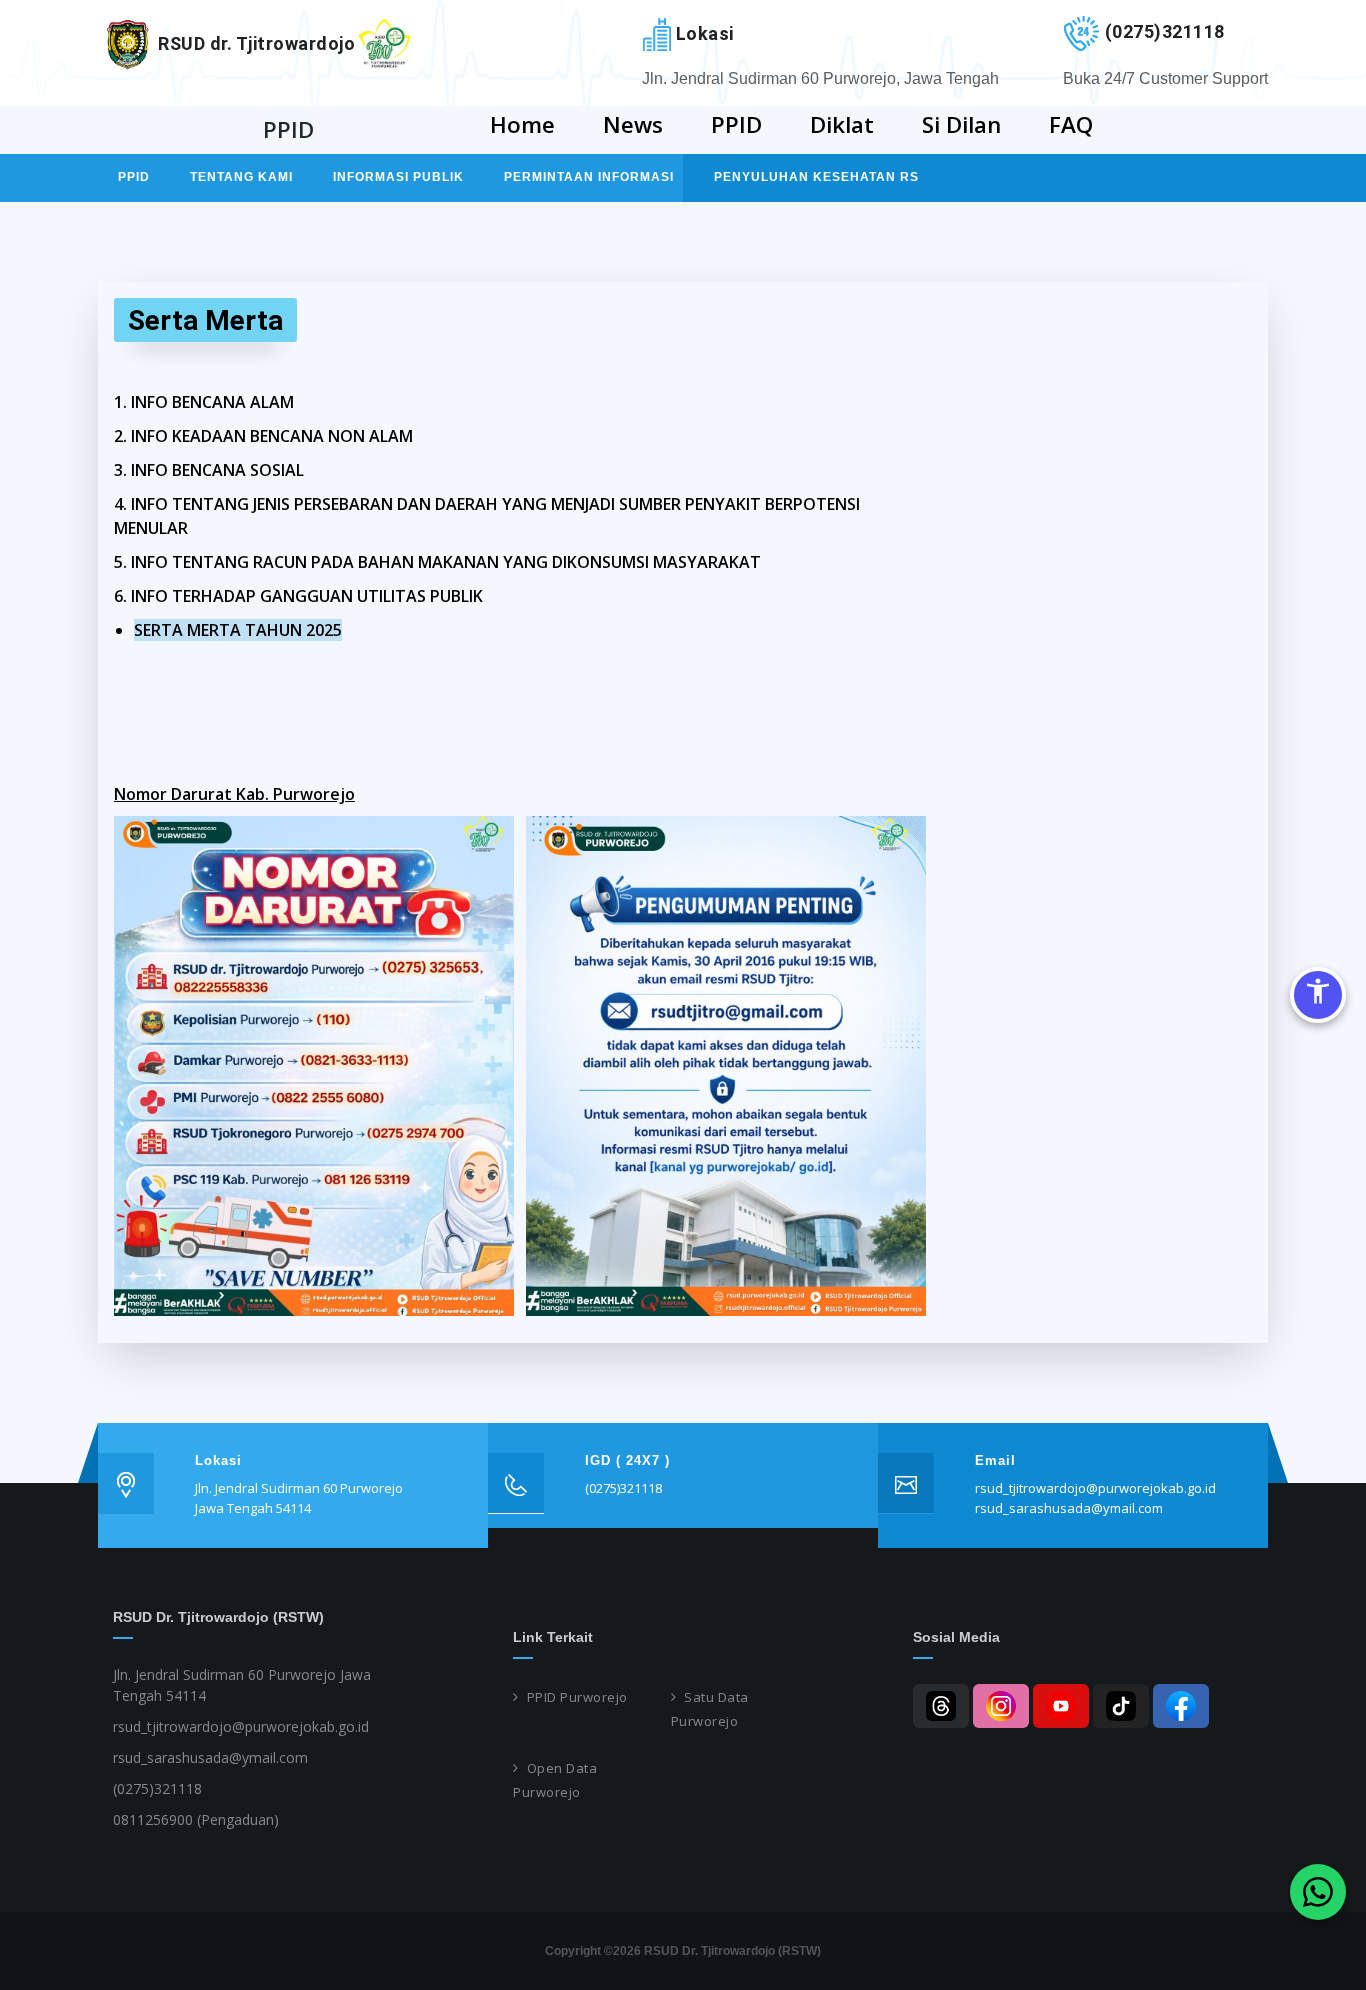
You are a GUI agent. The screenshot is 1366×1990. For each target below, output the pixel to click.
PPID (134, 177)
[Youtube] (1061, 1706)
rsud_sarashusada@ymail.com (1069, 1508)
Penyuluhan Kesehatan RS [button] (816, 177)
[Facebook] (1181, 1706)
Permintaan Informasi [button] (589, 177)
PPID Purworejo (577, 1697)
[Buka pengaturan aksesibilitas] (1318, 995)
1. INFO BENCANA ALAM (204, 402)
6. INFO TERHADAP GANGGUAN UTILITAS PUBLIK (298, 596)
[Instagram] (1001, 1706)
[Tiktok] (1121, 1706)
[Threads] (941, 1706)
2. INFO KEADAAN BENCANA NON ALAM (263, 436)
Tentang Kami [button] (241, 177)
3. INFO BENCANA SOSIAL (209, 470)
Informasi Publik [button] (398, 177)
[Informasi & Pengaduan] (1318, 1892)
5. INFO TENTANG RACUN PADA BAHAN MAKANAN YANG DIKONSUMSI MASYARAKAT (437, 562)
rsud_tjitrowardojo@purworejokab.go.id (1095, 1488)
